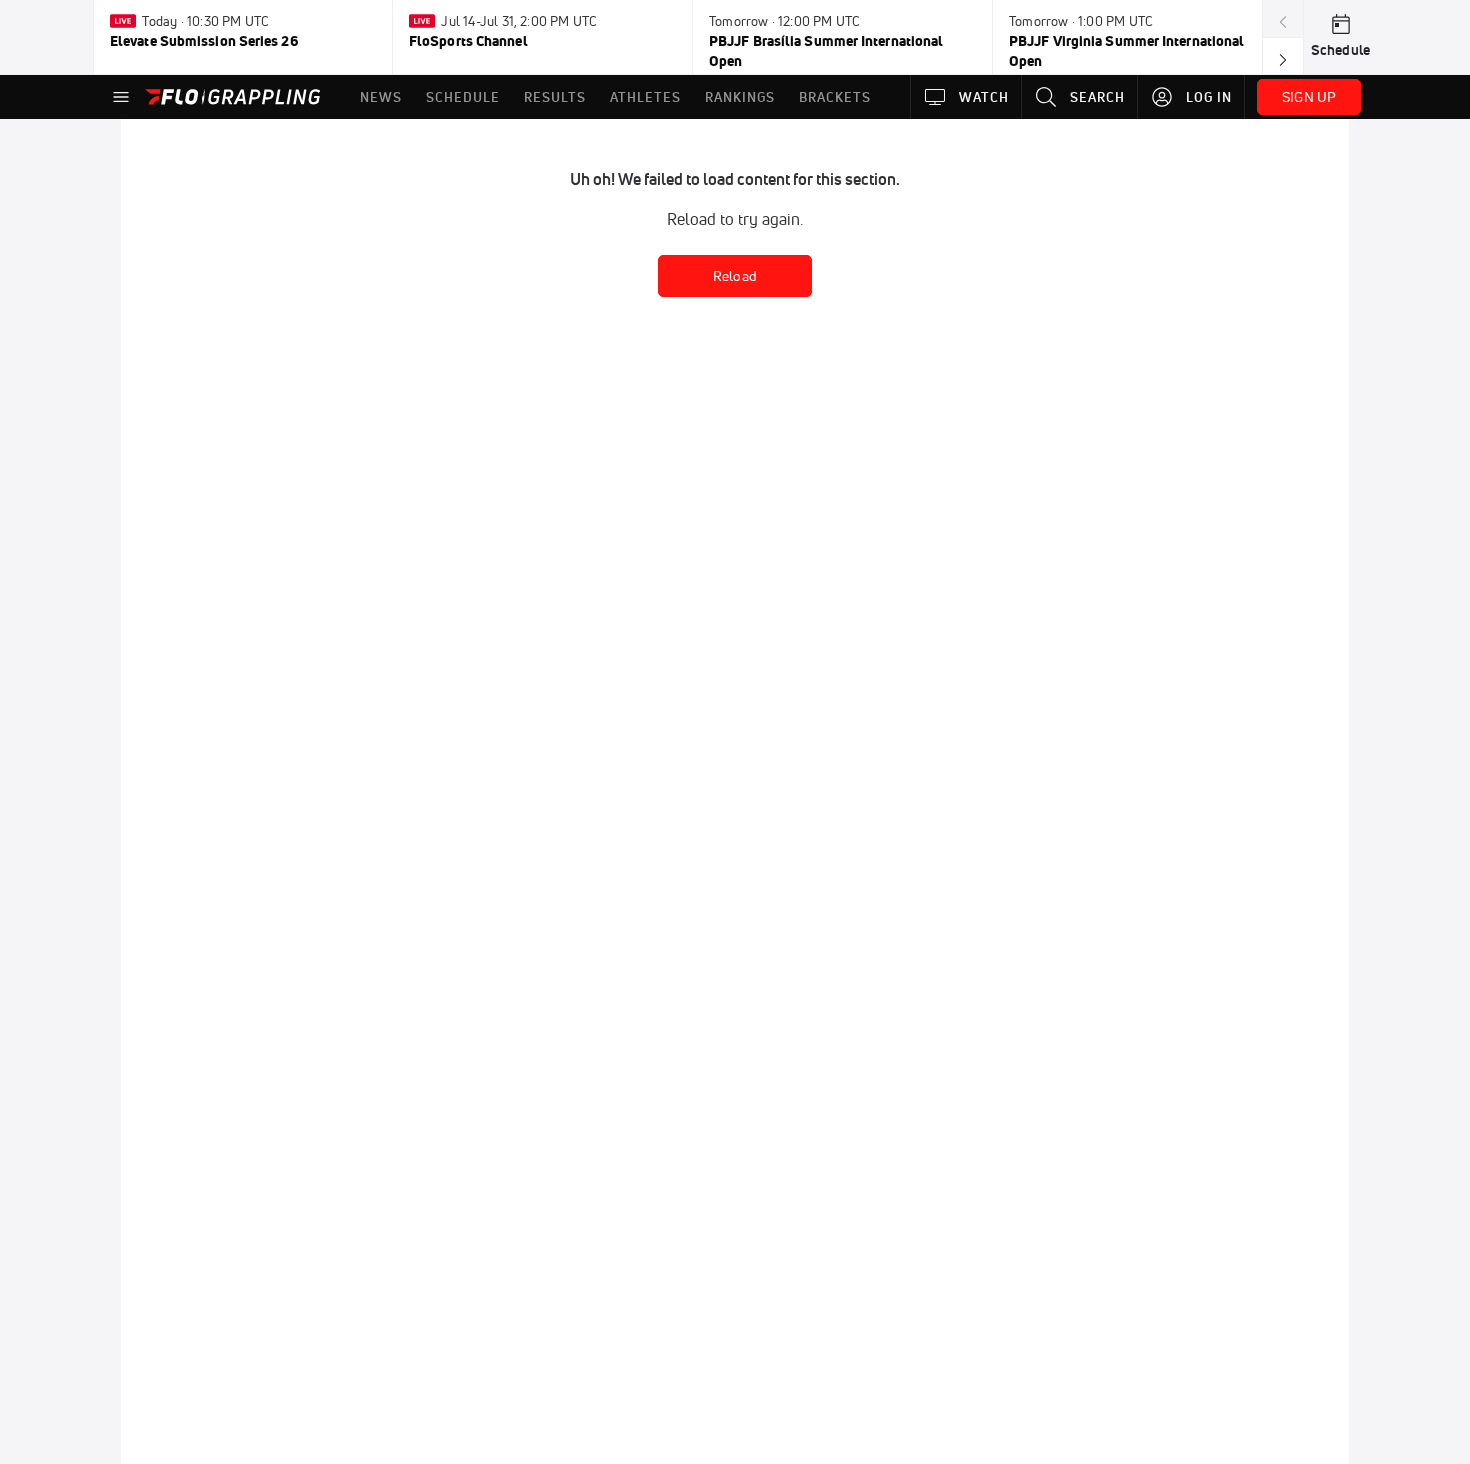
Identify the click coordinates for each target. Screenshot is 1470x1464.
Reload (735, 276)
